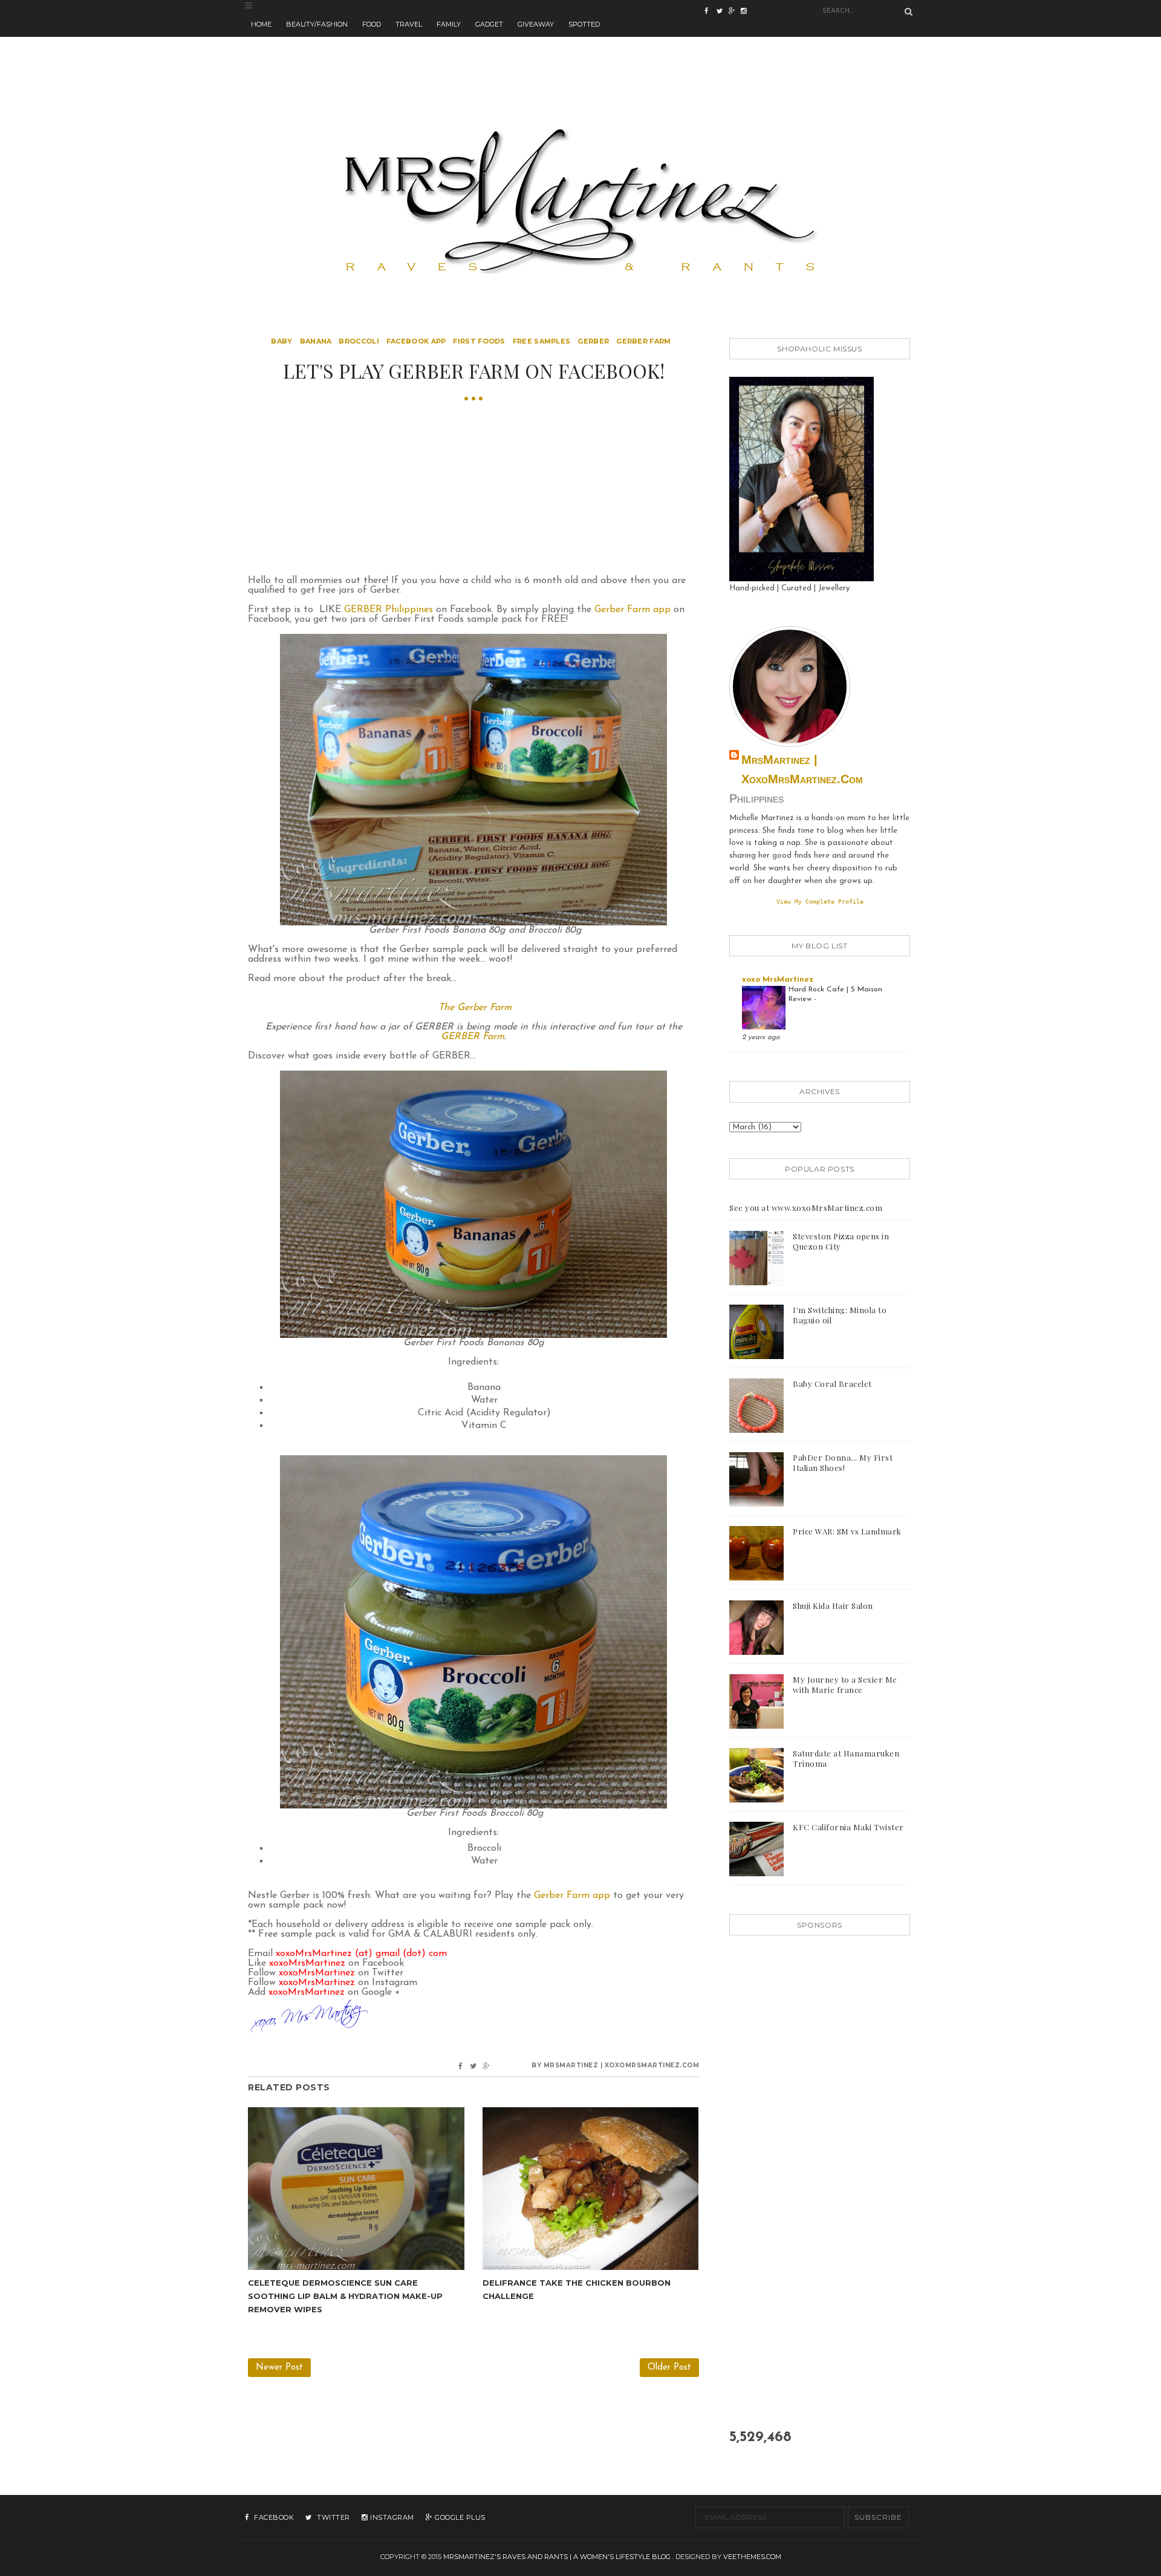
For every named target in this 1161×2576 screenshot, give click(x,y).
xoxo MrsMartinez (778, 980)
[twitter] (723, 12)
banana (316, 341)
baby (281, 341)
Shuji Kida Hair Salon (833, 1606)
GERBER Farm (473, 1037)
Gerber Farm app (633, 610)
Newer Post (279, 2368)
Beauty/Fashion (317, 24)
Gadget (489, 24)
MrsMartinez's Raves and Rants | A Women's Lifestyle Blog (557, 2557)
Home (261, 24)
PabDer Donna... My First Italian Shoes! (843, 1462)
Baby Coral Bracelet (832, 1384)
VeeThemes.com (752, 2557)
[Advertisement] (580, 64)
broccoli (359, 341)
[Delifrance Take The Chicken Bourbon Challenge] (591, 2188)
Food (372, 24)
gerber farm (643, 341)
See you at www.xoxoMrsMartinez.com (806, 1208)
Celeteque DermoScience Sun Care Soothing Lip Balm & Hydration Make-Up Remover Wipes (345, 2296)
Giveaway (536, 24)
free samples (542, 341)
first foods (479, 341)
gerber (593, 341)
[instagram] (735, 12)
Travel (409, 24)
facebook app (416, 341)
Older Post (669, 2368)
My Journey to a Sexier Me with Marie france (845, 1684)
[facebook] (711, 12)
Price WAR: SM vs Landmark (847, 1531)
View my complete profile (820, 901)
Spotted (584, 24)
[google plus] (747, 12)
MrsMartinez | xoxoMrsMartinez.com (802, 769)
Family (449, 24)
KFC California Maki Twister (848, 1827)
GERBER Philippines (389, 610)
